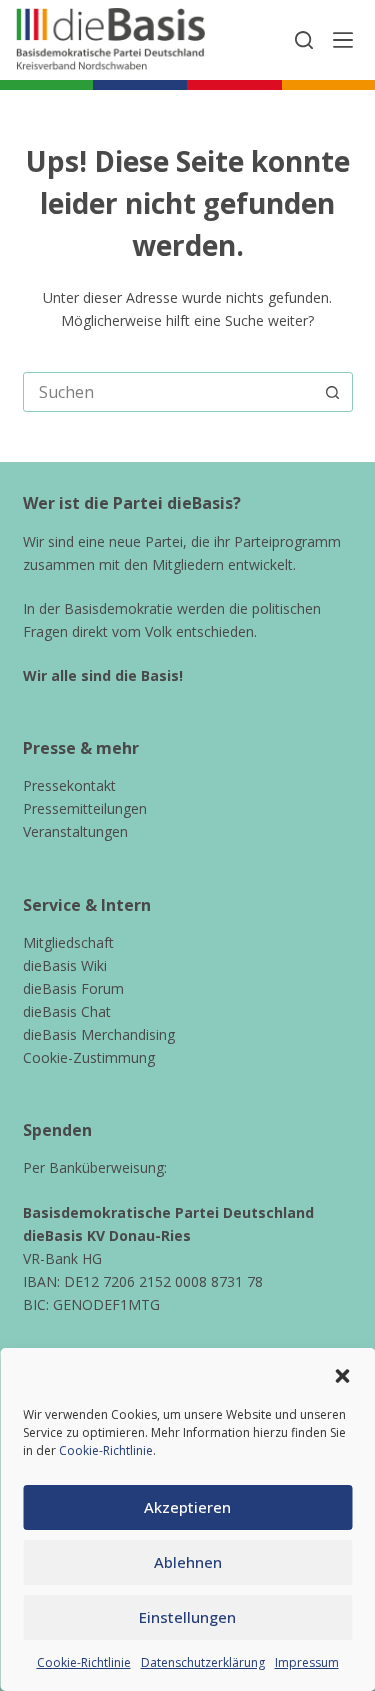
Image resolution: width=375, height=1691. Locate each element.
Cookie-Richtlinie (106, 1450)
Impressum (307, 1662)
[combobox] (169, 392)
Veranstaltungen (75, 831)
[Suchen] (304, 40)
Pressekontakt (69, 785)
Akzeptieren (187, 1507)
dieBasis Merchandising (99, 1034)
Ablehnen (188, 1562)
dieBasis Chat (67, 1011)
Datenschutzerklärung (203, 1662)
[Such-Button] (333, 392)
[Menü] (343, 40)
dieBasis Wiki (65, 965)
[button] (342, 1376)
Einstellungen (187, 1617)
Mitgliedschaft (68, 942)
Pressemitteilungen (85, 808)
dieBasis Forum (73, 988)
